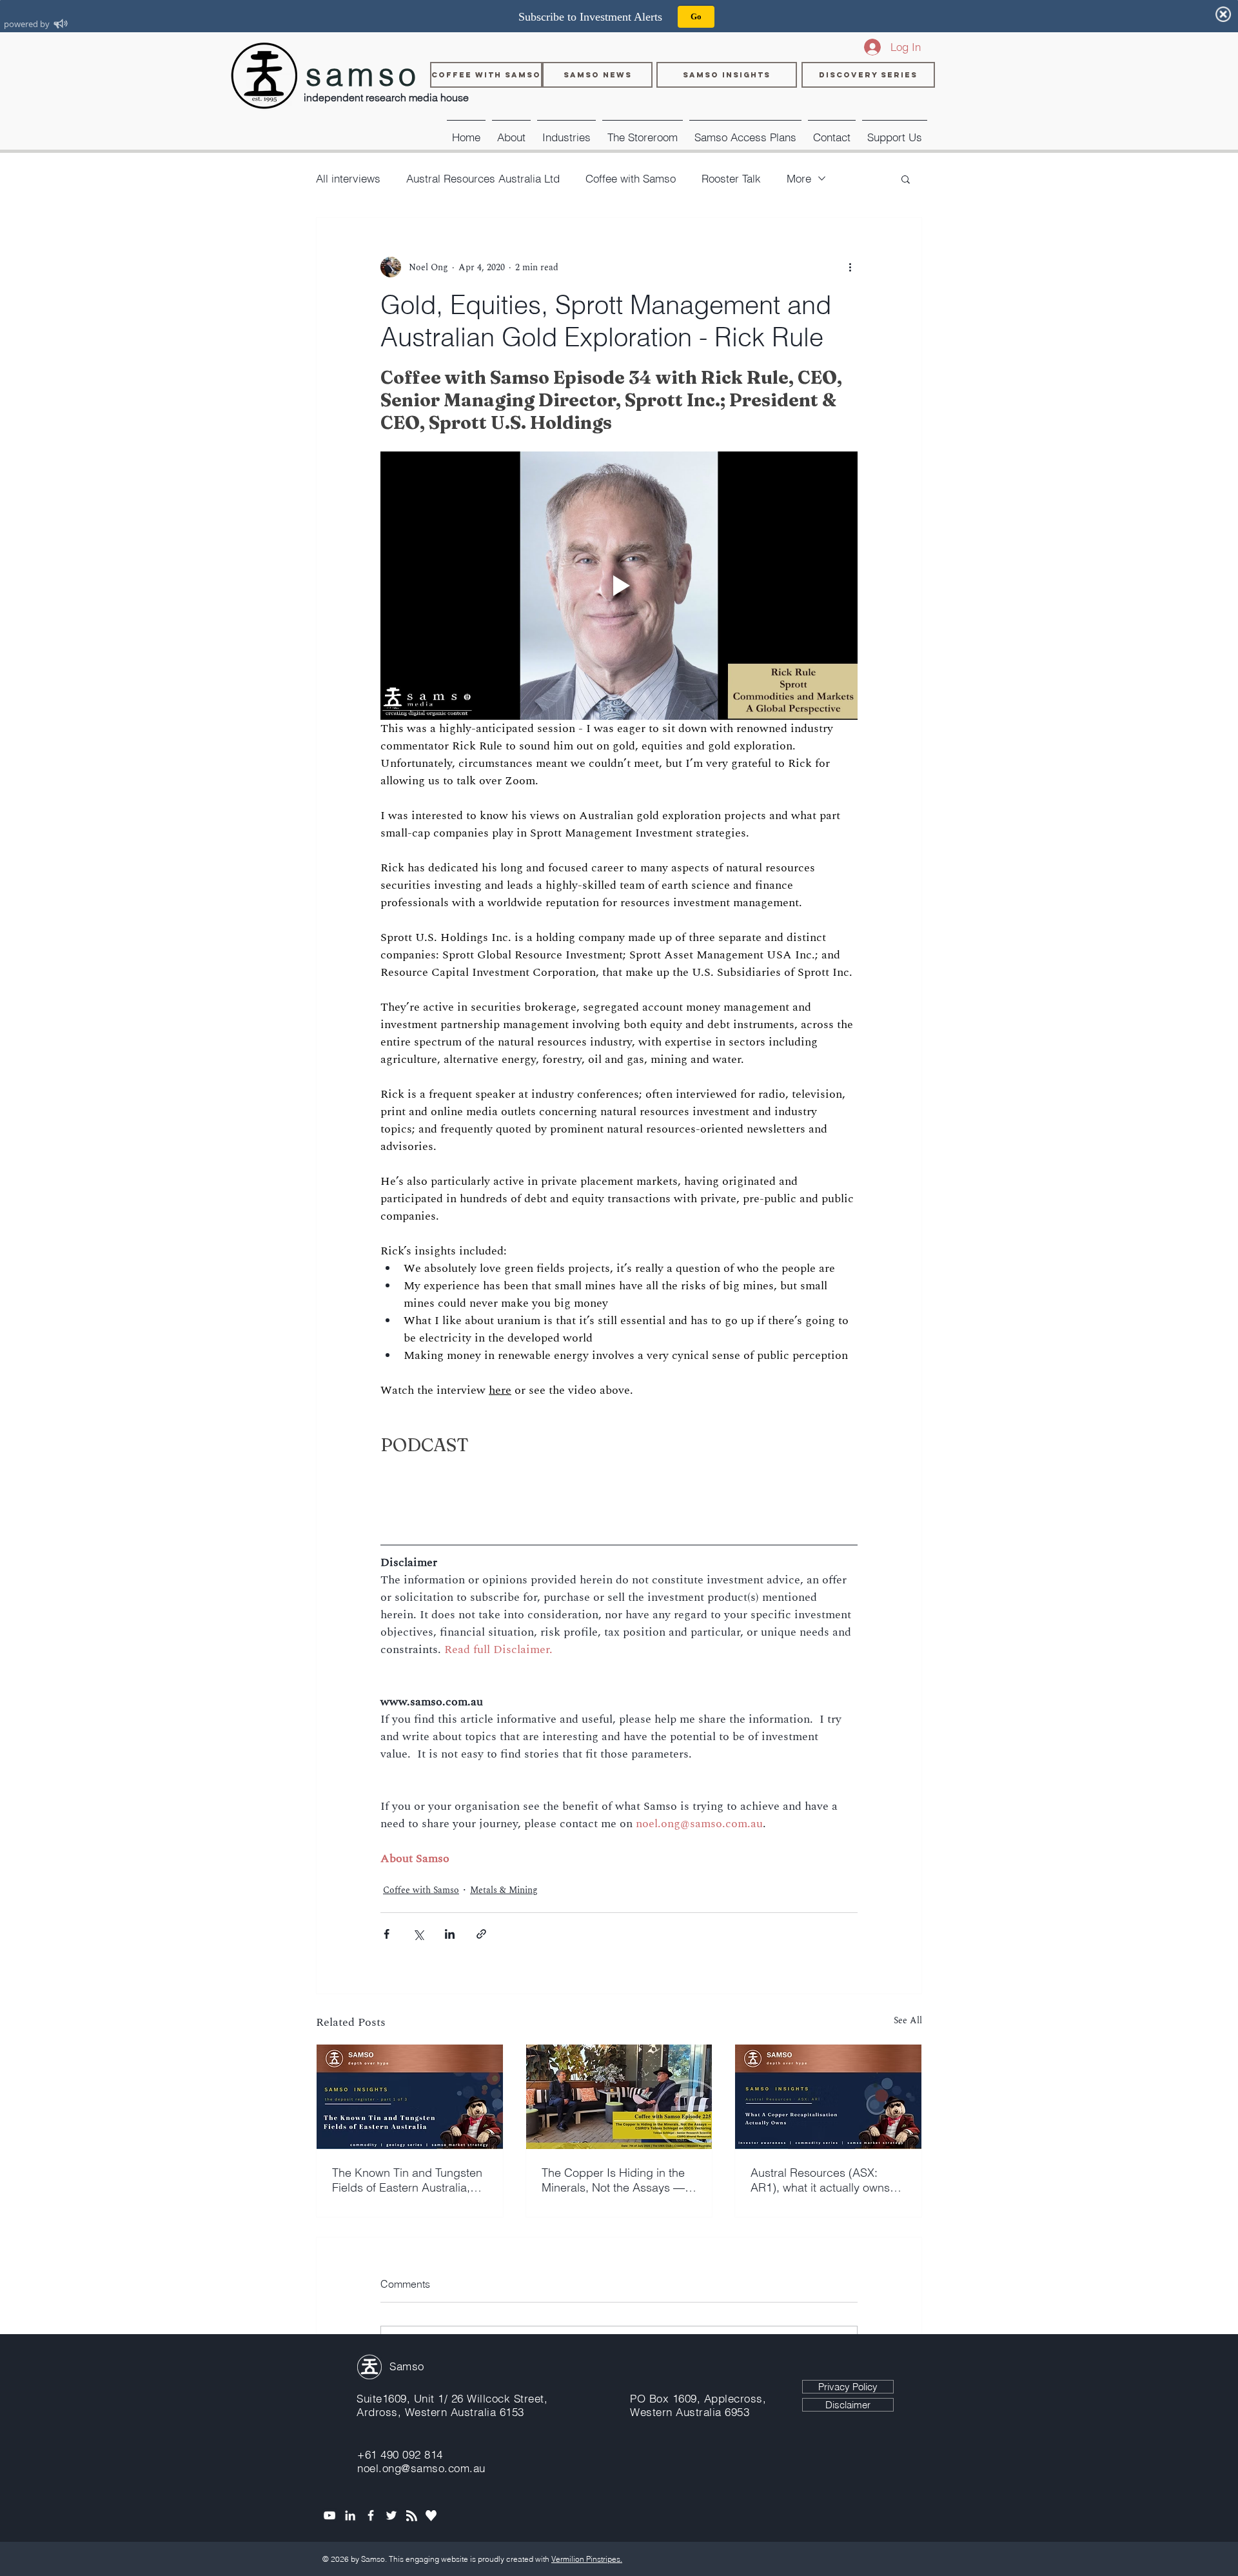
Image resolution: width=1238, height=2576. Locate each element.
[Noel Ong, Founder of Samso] (350, 2515)
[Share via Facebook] (387, 1934)
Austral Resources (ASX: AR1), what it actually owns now (820, 2180)
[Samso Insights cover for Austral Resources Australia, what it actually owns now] (828, 2097)
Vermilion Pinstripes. (587, 2559)
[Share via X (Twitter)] (418, 1934)
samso (363, 74)
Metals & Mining (504, 1890)
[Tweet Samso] (391, 2515)
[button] (566, 132)
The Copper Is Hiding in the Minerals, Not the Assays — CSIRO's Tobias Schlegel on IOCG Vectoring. (614, 2180)
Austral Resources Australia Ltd (483, 178)
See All (908, 2020)
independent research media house (386, 97)
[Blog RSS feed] (412, 2516)
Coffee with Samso (631, 178)
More (799, 178)
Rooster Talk (731, 178)
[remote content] (619, 1487)
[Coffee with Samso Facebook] (371, 2515)
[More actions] (850, 267)
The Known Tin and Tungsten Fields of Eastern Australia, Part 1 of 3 (407, 2180)
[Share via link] (481, 1934)
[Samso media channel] (329, 2515)
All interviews (348, 178)
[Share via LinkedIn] (450, 1934)
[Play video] (619, 586)
